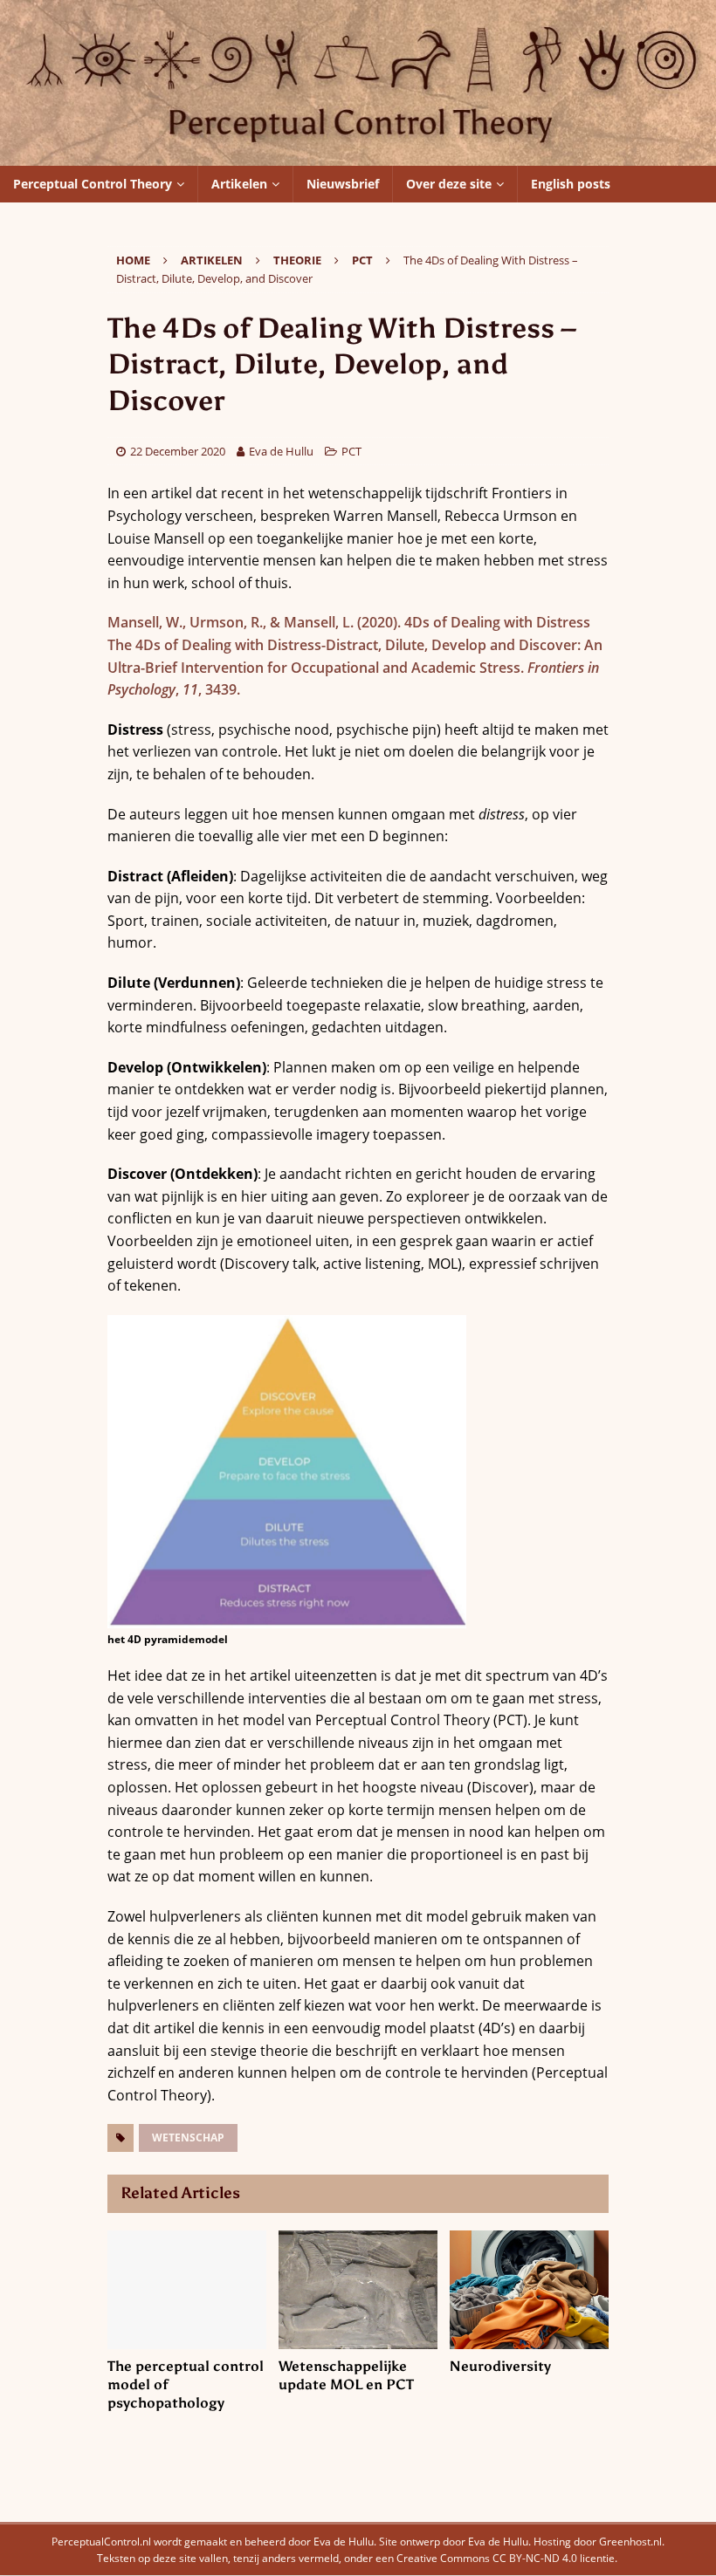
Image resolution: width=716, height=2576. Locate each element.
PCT (351, 451)
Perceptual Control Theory (93, 184)
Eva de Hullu (281, 451)
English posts (571, 184)
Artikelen (239, 184)
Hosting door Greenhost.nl (598, 2542)
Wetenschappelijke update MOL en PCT (346, 2375)
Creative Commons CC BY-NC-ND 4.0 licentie (506, 2558)
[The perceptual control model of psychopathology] (187, 2290)
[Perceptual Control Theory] (358, 154)
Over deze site (449, 184)
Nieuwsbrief (343, 184)
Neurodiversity (500, 2366)
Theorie (297, 260)
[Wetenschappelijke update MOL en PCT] (358, 2290)
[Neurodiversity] (529, 2290)
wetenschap (188, 2138)
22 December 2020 (178, 451)
